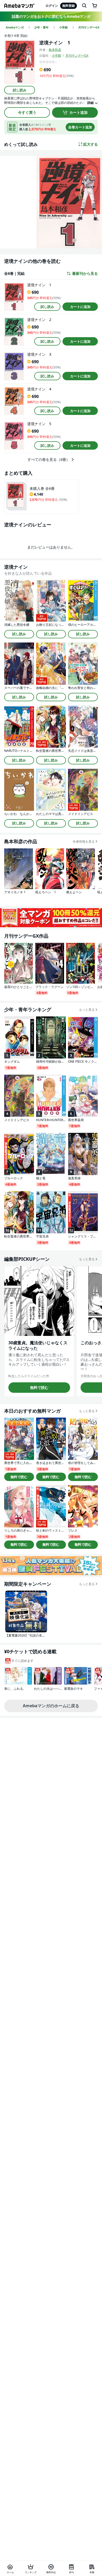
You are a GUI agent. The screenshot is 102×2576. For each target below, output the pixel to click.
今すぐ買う (27, 112)
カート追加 (78, 112)
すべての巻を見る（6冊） (49, 460)
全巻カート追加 (80, 127)
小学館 (56, 55)
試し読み (20, 90)
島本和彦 (55, 50)
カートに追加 (80, 307)
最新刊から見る (85, 273)
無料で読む (39, 1387)
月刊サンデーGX (77, 55)
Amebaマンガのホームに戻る (51, 1706)
